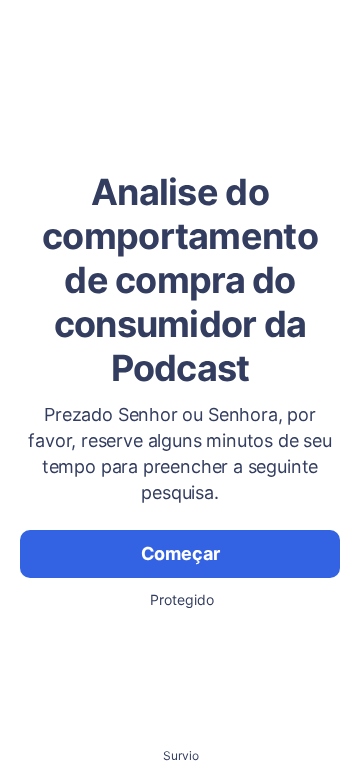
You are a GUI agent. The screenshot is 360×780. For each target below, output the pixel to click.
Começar (180, 553)
